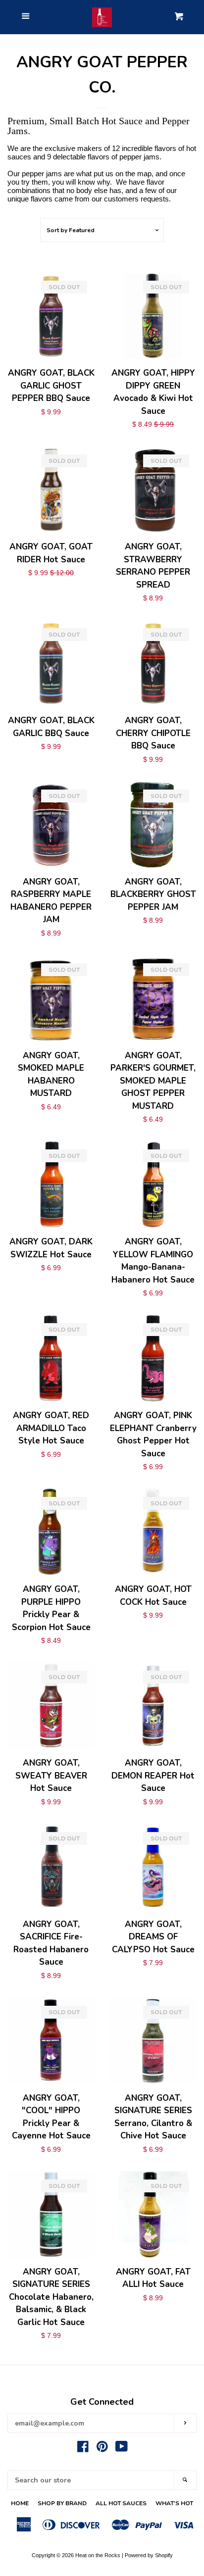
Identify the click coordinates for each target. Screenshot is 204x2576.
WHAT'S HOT (174, 2503)
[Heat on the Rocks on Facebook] (83, 2449)
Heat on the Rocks (98, 2555)
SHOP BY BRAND (62, 2503)
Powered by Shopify (149, 2555)
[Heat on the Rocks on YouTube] (122, 2449)
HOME (20, 2503)
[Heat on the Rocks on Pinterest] (102, 2449)
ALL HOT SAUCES (121, 2503)
